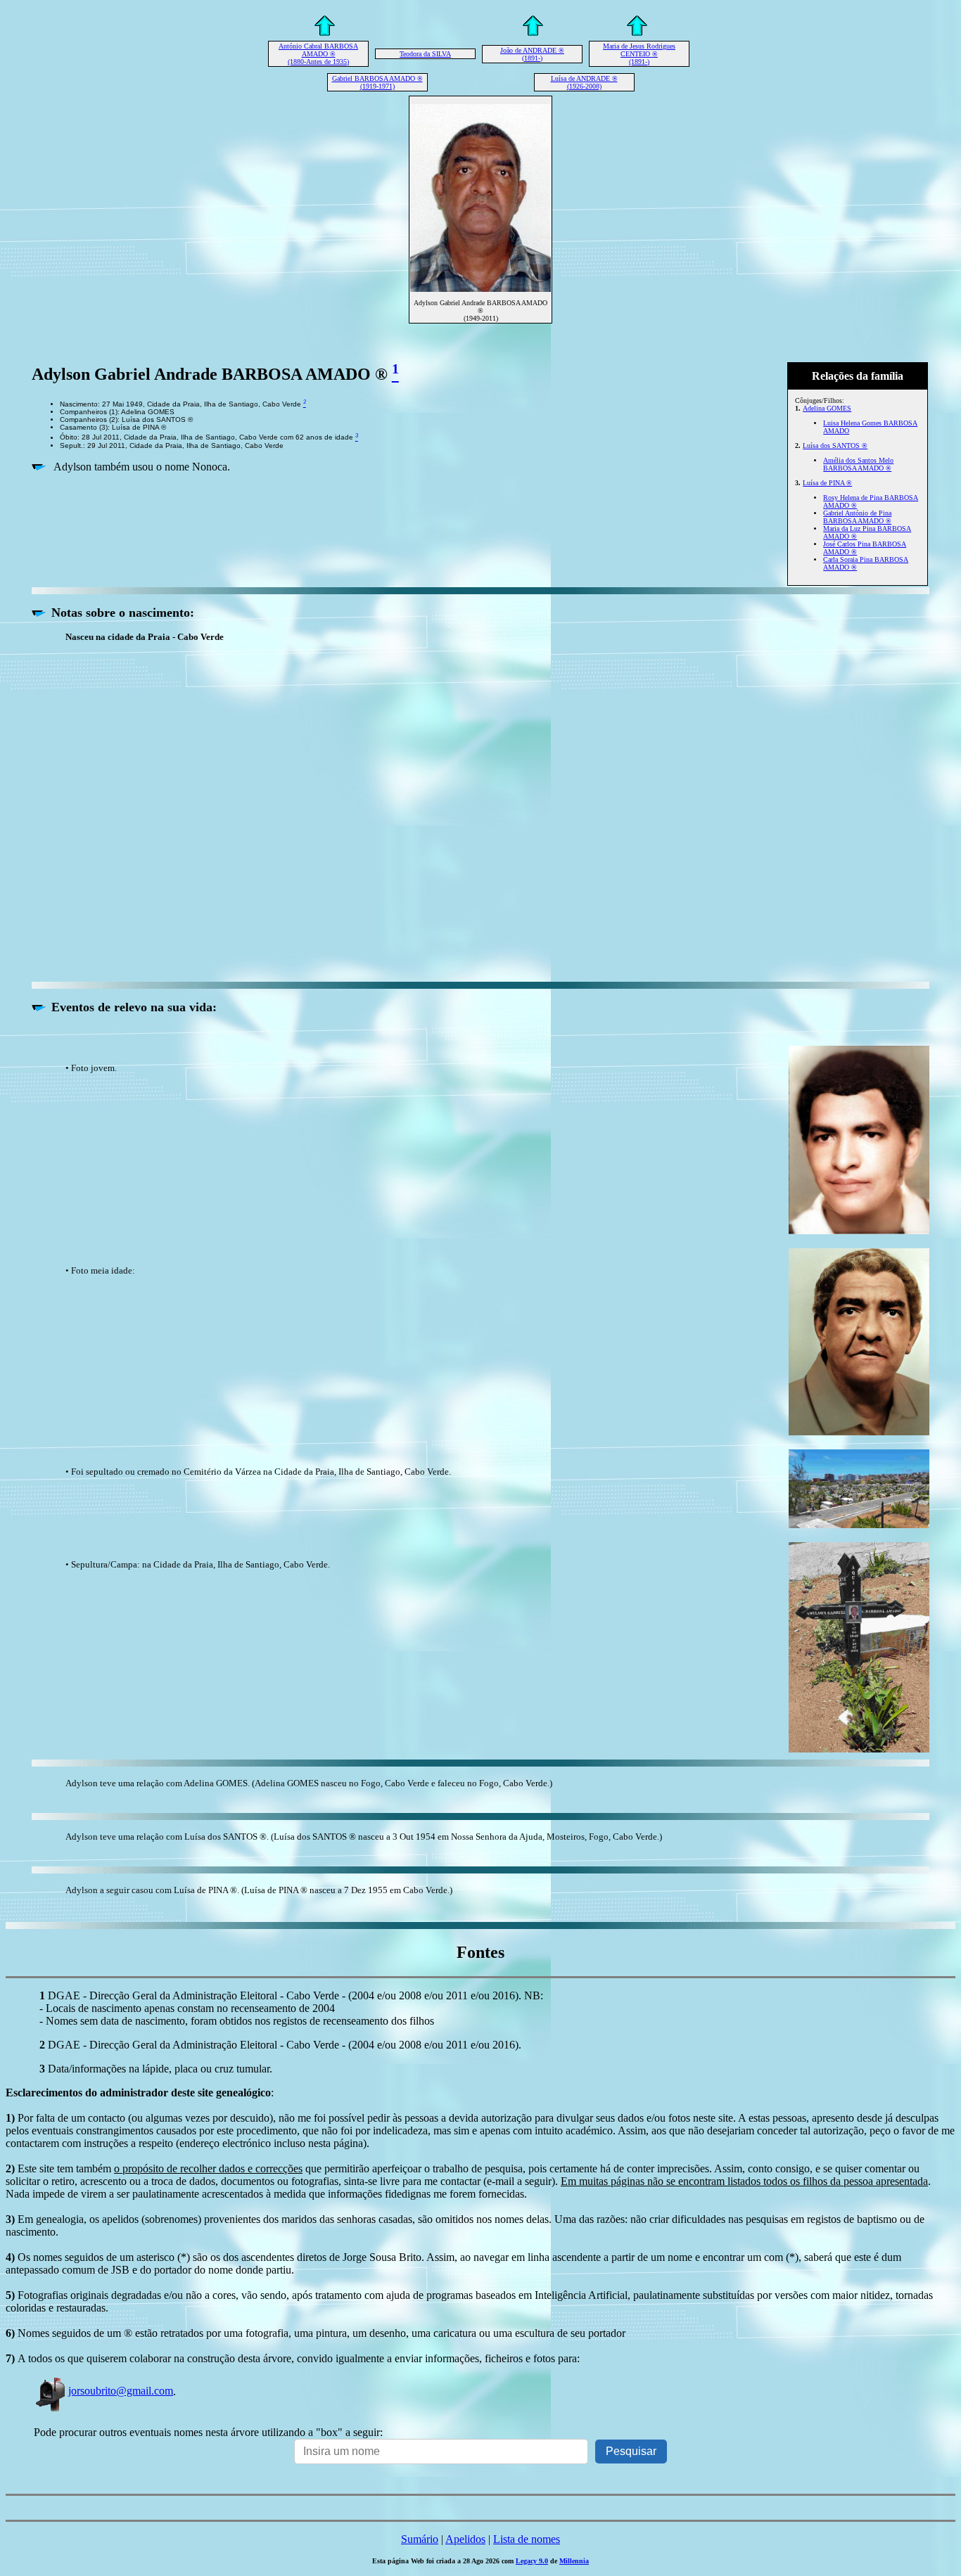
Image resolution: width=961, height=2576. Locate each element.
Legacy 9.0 (532, 2561)
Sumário (420, 2539)
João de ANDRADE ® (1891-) (532, 54)
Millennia (574, 2561)
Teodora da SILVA (425, 54)
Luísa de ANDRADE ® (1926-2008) (584, 82)
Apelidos (465, 2539)
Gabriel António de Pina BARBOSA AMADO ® (857, 517)
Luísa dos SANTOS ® (835, 446)
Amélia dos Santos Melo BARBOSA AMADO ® (858, 464)
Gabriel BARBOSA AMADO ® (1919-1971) (377, 82)
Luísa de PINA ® (827, 483)
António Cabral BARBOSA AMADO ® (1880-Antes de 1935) (318, 54)
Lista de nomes (527, 2539)
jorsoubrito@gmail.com (121, 2391)
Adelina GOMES (827, 408)
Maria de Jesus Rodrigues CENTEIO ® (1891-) (639, 54)
